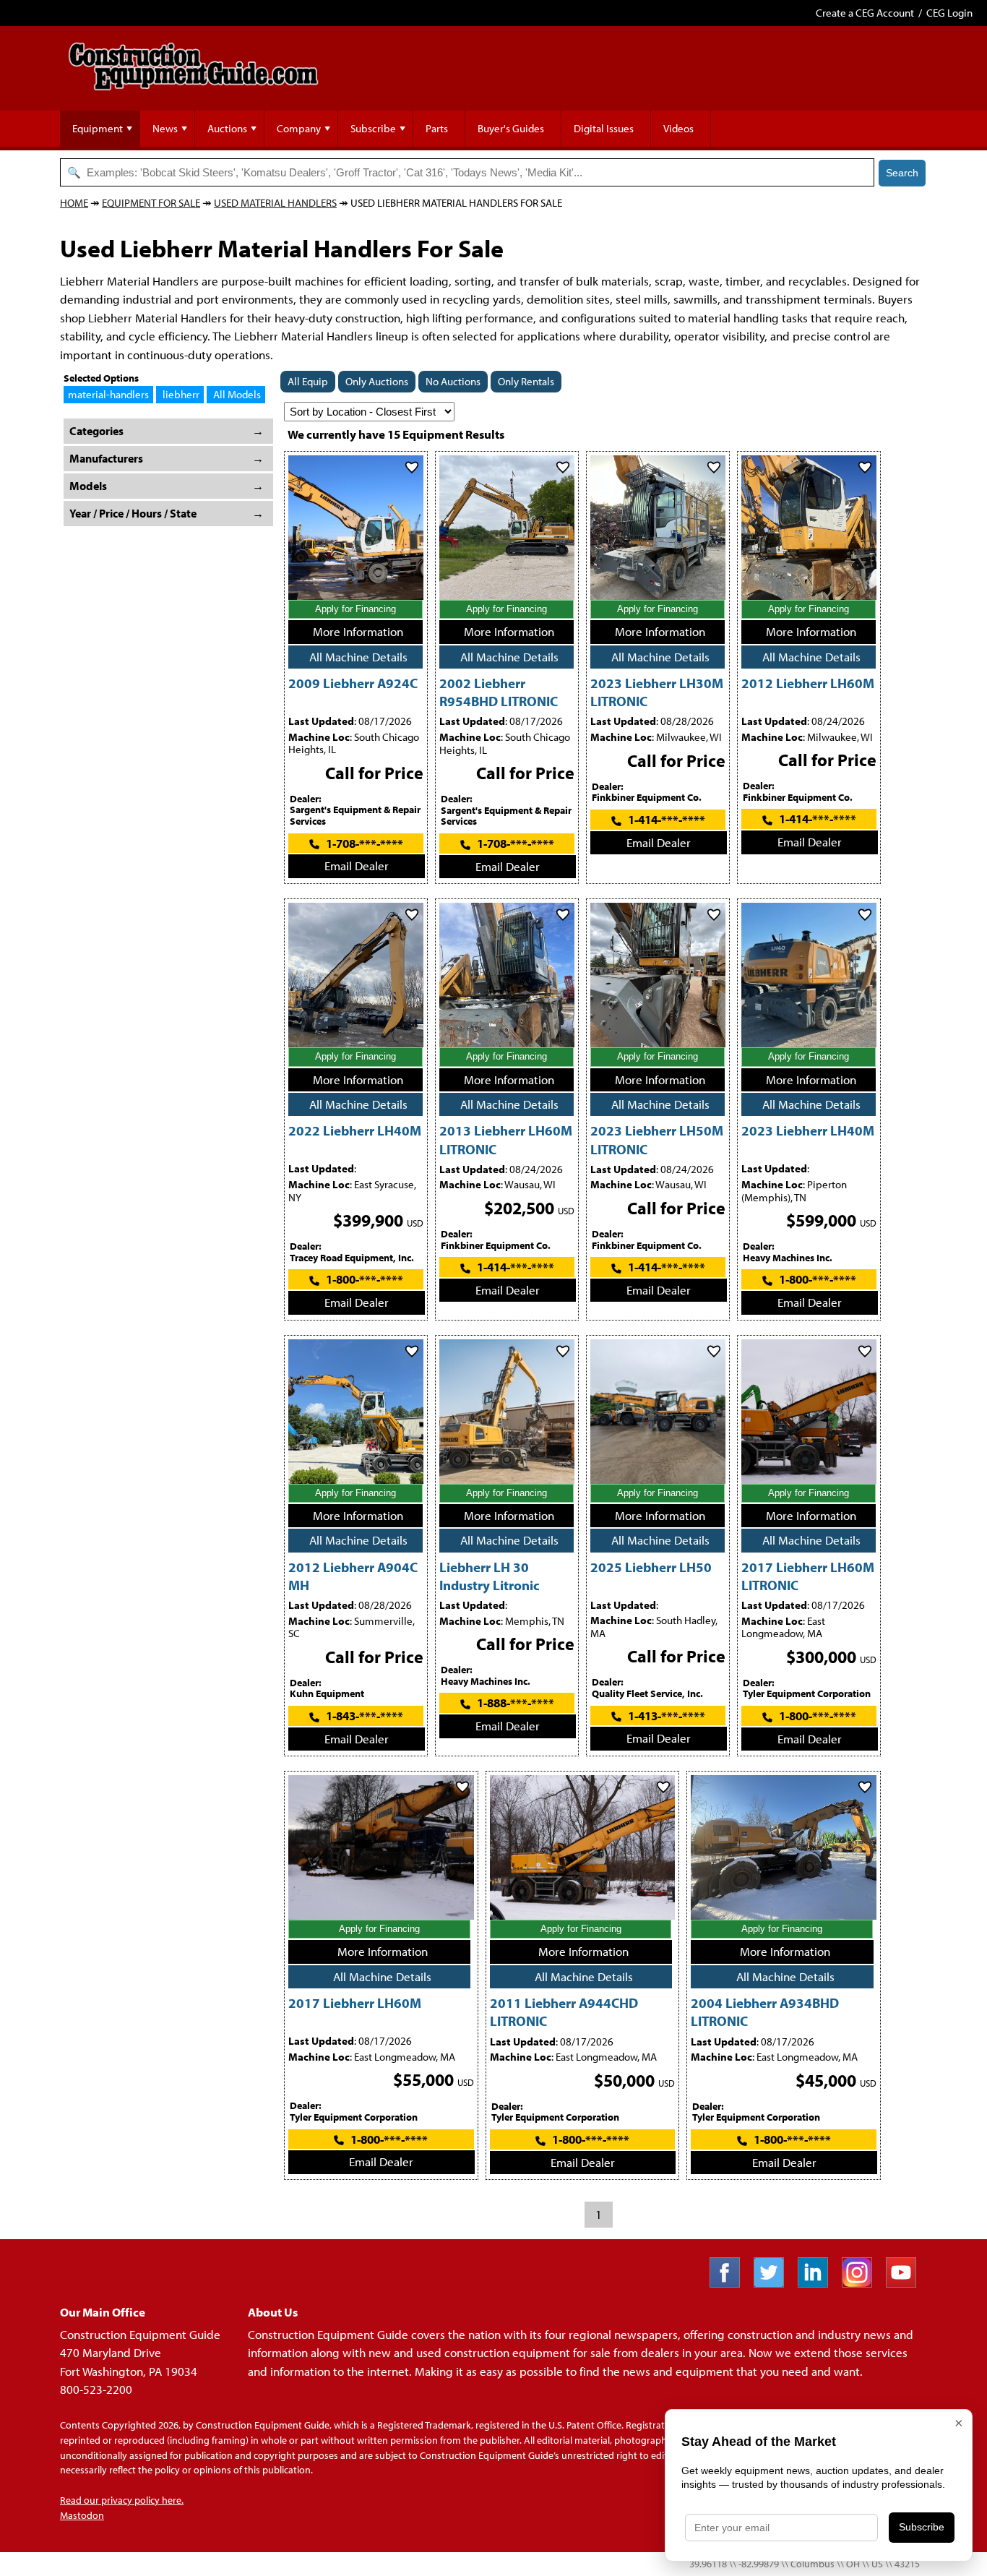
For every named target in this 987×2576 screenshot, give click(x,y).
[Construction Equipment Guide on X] (774, 2283)
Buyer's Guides (511, 128)
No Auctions (453, 381)
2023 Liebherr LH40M (808, 1130)
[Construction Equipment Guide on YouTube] (906, 2283)
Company (299, 128)
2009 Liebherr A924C (353, 683)
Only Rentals (526, 381)
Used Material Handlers (275, 203)
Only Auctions (377, 381)
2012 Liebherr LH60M (808, 683)
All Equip (308, 381)
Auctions (227, 128)
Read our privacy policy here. (122, 2500)
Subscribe (373, 128)
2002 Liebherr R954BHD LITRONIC (499, 692)
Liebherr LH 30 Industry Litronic (490, 1576)
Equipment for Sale (151, 203)
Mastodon (82, 2515)
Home (74, 203)
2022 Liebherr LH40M (355, 1130)
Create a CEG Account (865, 13)
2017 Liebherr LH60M (355, 2002)
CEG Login (949, 13)
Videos (678, 128)
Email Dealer (357, 866)
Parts (437, 128)
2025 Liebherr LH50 (651, 1567)
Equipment (98, 128)
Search (902, 173)
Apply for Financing (355, 609)
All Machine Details (358, 657)
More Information (358, 631)
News (165, 128)
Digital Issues (604, 128)
